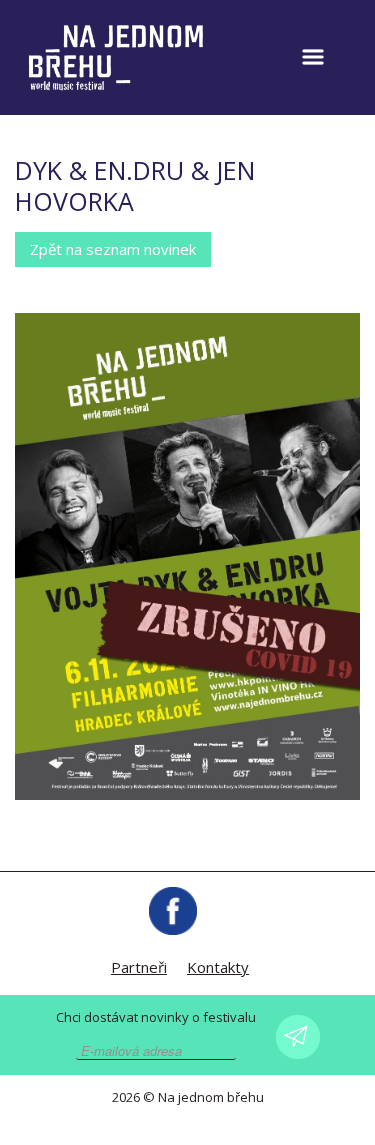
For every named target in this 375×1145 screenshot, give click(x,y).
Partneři (139, 967)
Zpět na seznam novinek (113, 249)
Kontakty (218, 967)
